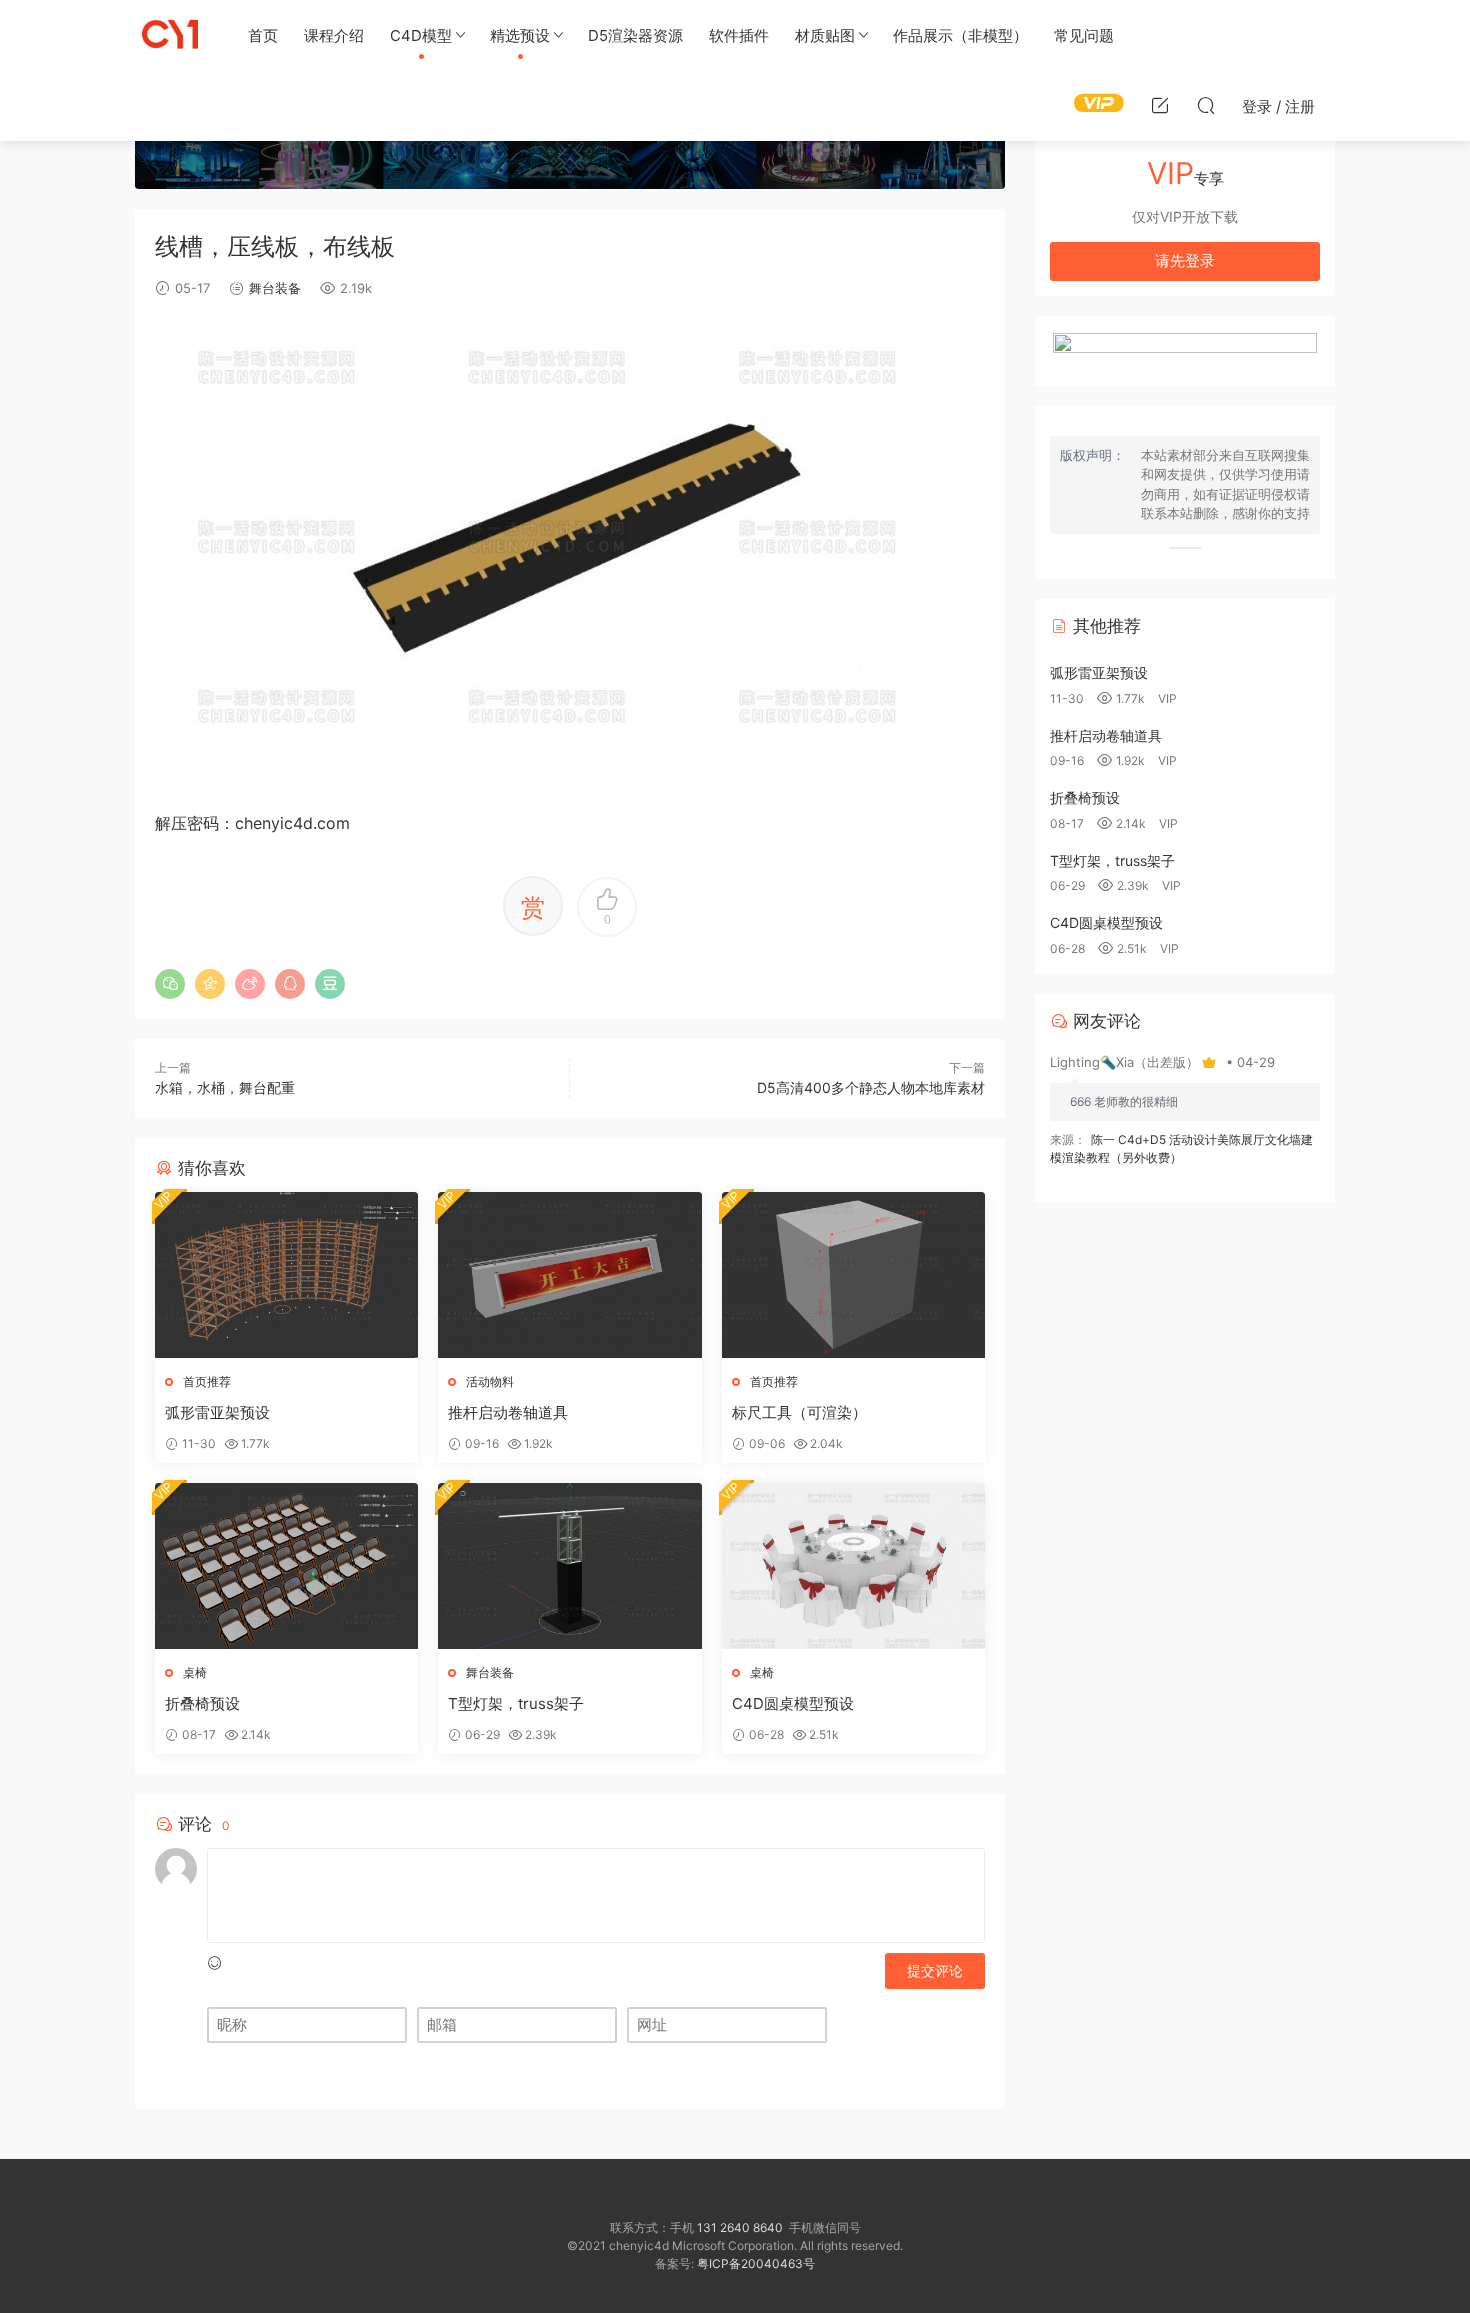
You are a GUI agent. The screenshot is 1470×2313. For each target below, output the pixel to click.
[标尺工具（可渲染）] (853, 1275)
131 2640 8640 (740, 2227)
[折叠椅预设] (286, 1566)
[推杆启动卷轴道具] (569, 1275)
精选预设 (520, 35)
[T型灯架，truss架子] (569, 1566)
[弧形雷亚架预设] (286, 1275)
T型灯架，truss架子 (516, 1703)
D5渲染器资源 (635, 35)
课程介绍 (334, 35)
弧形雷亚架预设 (217, 1412)
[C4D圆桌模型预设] (853, 1566)
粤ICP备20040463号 (756, 2263)
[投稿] (1160, 105)
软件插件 (739, 35)
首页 (263, 35)
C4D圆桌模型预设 (793, 1703)
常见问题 (1084, 35)
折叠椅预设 (202, 1703)
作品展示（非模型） (960, 35)
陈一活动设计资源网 (170, 35)
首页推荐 (207, 1381)
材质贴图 (825, 35)
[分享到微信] (170, 984)
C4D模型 (421, 35)
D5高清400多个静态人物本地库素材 (871, 1087)
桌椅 (195, 1672)
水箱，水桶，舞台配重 (225, 1087)
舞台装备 (275, 288)
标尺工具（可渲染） (799, 1412)
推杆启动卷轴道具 (508, 1412)
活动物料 (490, 1381)
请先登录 (1185, 260)
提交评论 (935, 1970)
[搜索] (1206, 105)
